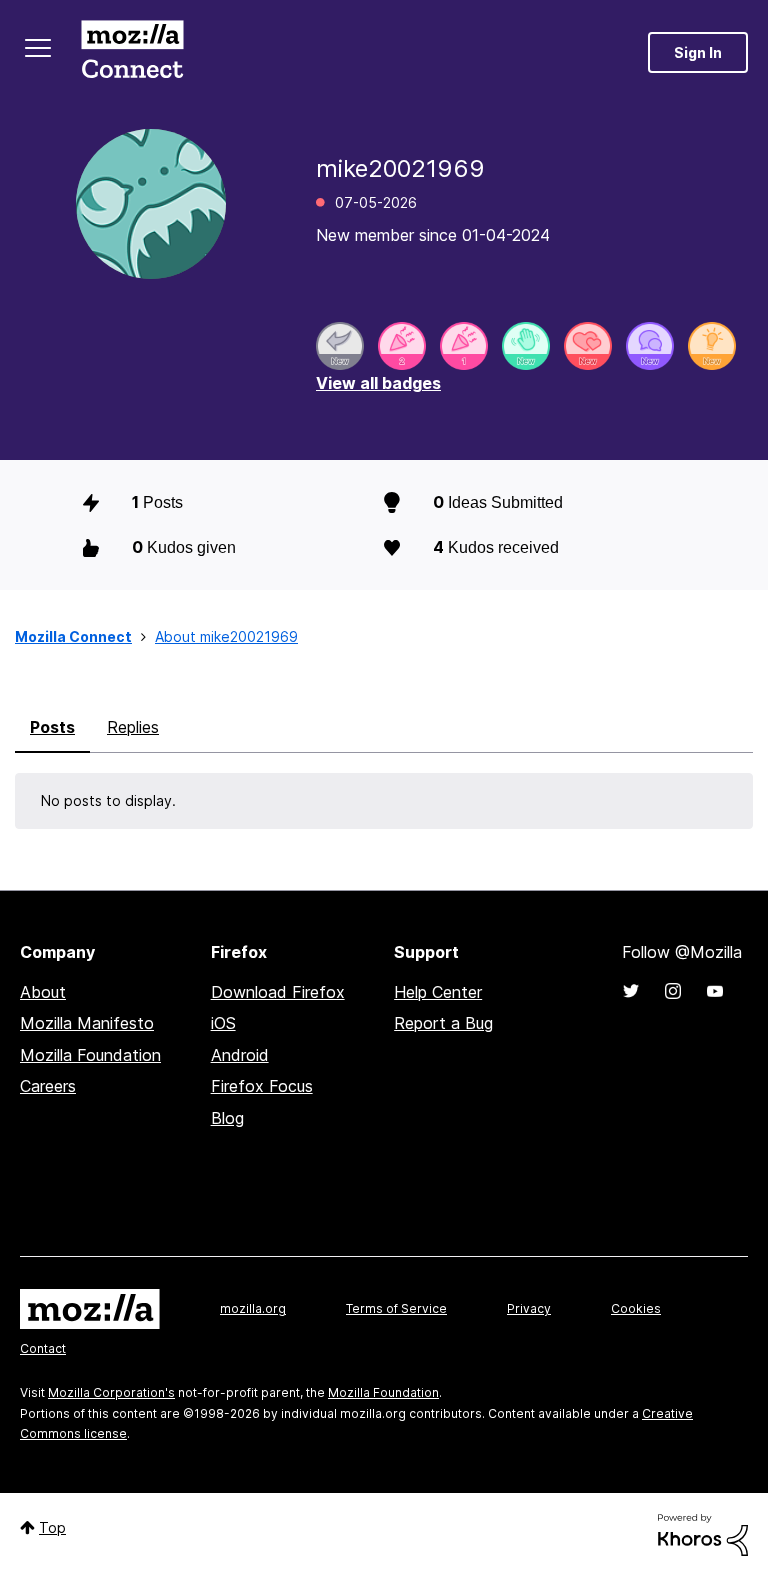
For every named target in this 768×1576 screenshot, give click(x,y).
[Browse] (38, 48)
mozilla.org (253, 1308)
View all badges (378, 383)
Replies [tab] (133, 727)
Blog (227, 1118)
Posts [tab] (52, 727)
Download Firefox (278, 992)
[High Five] (588, 346)
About (43, 992)
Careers (48, 1086)
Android (240, 1055)
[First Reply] (340, 346)
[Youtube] (715, 991)
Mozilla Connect (132, 52)
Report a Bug (443, 1023)
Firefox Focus (262, 1086)
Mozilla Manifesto (87, 1023)
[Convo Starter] (650, 346)
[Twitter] (631, 991)
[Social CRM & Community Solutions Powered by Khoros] (703, 1533)
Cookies (636, 1308)
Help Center (438, 992)
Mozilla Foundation (90, 1055)
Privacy (529, 1308)
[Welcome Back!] (526, 346)
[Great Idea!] (712, 346)
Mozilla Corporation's (111, 1392)
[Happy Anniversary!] (402, 346)
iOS (223, 1023)
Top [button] (52, 1527)
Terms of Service (396, 1308)
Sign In (698, 52)
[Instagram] (673, 991)
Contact (43, 1348)
